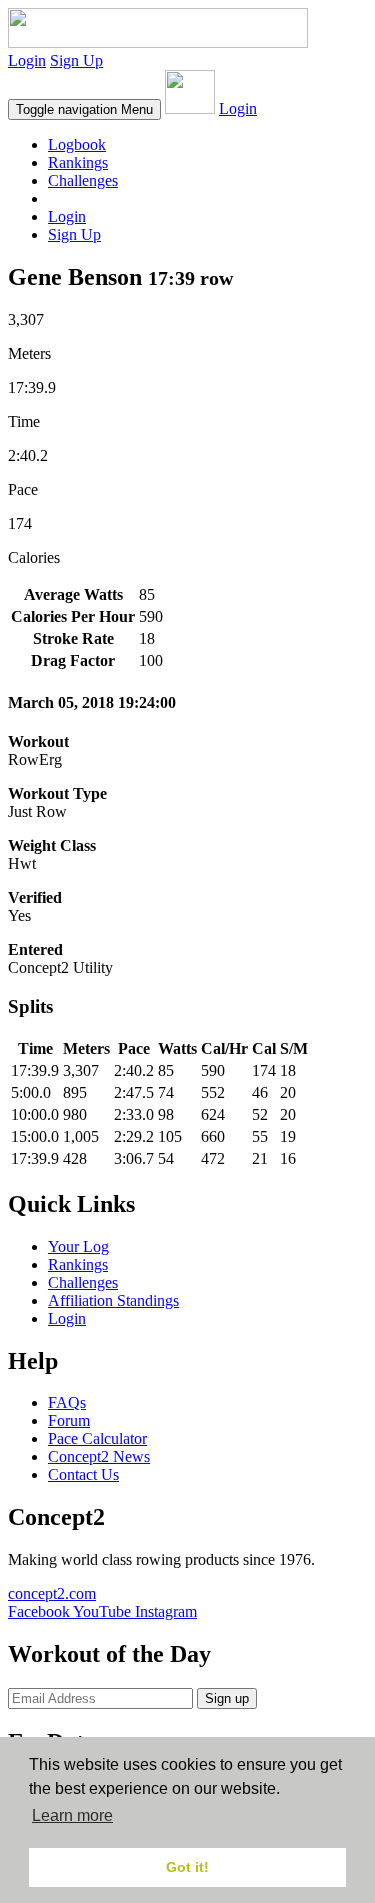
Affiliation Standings (113, 1300)
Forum (69, 1420)
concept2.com (52, 1593)
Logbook (77, 144)
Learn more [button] (72, 1815)
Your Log (78, 1246)
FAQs (67, 1402)
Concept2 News (99, 1456)
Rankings (78, 162)
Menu (84, 109)
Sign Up (76, 60)
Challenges (83, 180)
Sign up (227, 1698)
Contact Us (83, 1474)
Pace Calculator (97, 1438)
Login (27, 60)
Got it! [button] (187, 1867)
